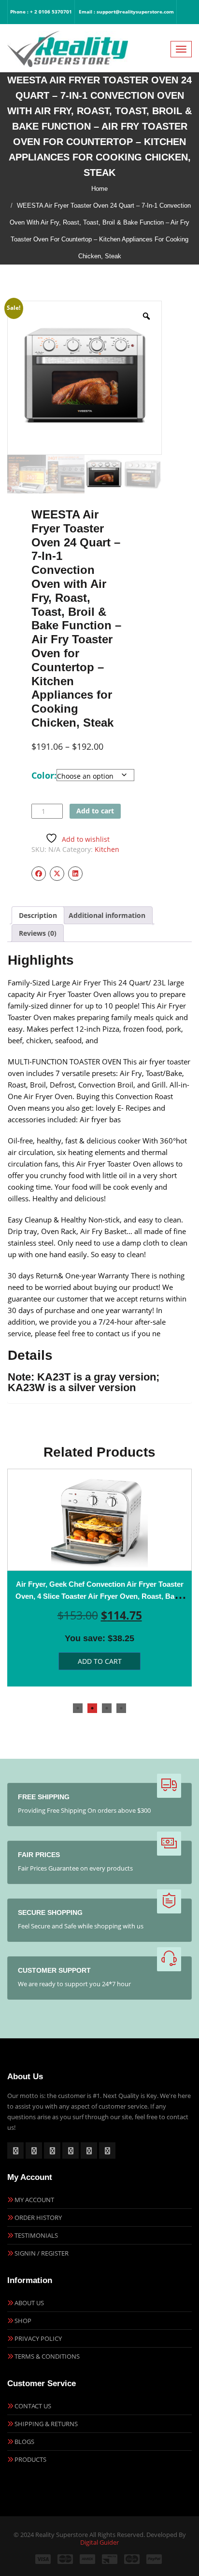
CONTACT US (33, 2406)
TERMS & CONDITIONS (47, 2356)
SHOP (23, 2321)
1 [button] (78, 1708)
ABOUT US (29, 2303)
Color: (44, 775)
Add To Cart (100, 1661)
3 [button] (107, 1708)
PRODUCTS (30, 2459)
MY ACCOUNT (34, 2200)
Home (99, 189)
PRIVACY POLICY (38, 2338)
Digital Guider (99, 2542)
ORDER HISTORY (38, 2217)
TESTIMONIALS (36, 2235)
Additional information (107, 915)
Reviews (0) (38, 933)
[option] (99, 1578)
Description (38, 915)
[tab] (38, 915)
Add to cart (95, 811)
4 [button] (121, 1708)
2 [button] (92, 1708)
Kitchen (107, 849)
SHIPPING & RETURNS (46, 2424)
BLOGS (24, 2442)
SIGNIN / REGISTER (42, 2253)
